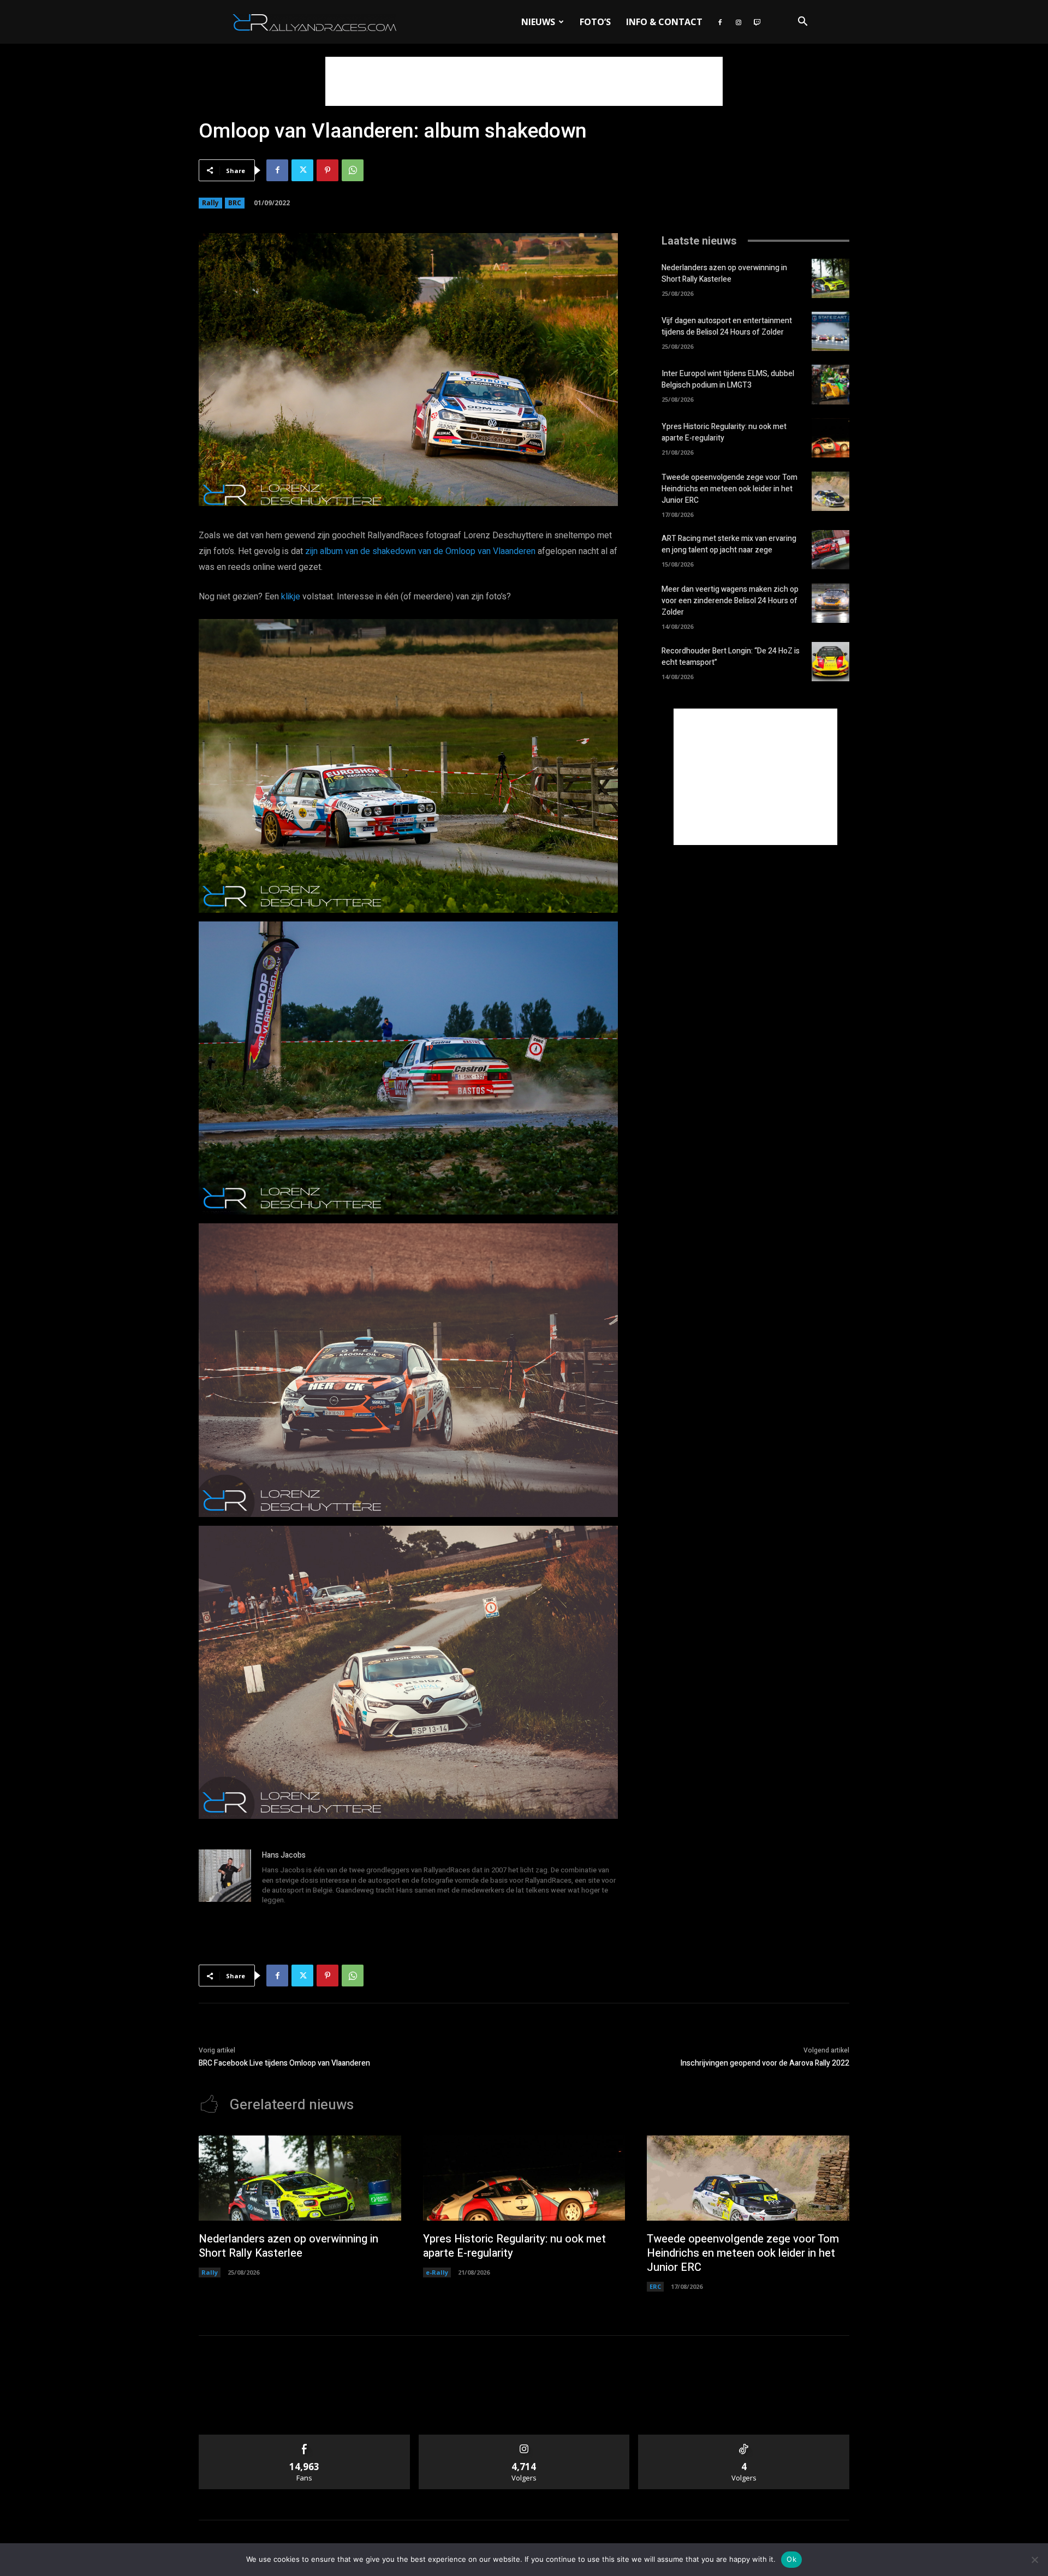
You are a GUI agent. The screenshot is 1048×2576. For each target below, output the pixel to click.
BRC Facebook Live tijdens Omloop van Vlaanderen (284, 2063)
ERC (655, 2286)
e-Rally (437, 2272)
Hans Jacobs (284, 1855)
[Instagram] (739, 22)
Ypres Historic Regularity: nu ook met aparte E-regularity (724, 432)
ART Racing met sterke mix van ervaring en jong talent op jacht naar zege (729, 544)
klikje (291, 597)
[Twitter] (302, 170)
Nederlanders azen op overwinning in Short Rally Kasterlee (724, 273)
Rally (210, 203)
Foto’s (595, 22)
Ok (791, 2559)
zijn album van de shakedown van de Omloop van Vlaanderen (420, 551)
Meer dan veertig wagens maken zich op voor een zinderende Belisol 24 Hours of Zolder (730, 601)
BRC (235, 203)
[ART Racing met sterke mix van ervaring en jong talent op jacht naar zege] (830, 550)
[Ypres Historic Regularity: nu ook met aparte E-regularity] (830, 438)
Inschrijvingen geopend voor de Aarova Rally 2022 (765, 2063)
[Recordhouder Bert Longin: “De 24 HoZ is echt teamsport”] (830, 662)
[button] (802, 23)
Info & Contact (664, 22)
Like (304, 2439)
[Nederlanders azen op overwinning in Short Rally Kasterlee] (830, 278)
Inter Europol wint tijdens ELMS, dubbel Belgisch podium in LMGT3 (728, 379)
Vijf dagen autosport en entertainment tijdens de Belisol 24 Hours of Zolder (727, 326)
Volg (524, 2439)
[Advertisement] (524, 81)
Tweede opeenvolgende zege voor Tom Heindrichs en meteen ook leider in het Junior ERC (730, 489)
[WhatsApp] (353, 170)
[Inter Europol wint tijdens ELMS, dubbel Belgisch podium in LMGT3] (830, 384)
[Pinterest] (327, 170)
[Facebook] (720, 22)
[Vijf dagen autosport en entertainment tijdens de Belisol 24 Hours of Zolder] (830, 331)
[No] (1034, 2560)
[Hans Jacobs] (225, 1878)
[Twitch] (757, 22)
